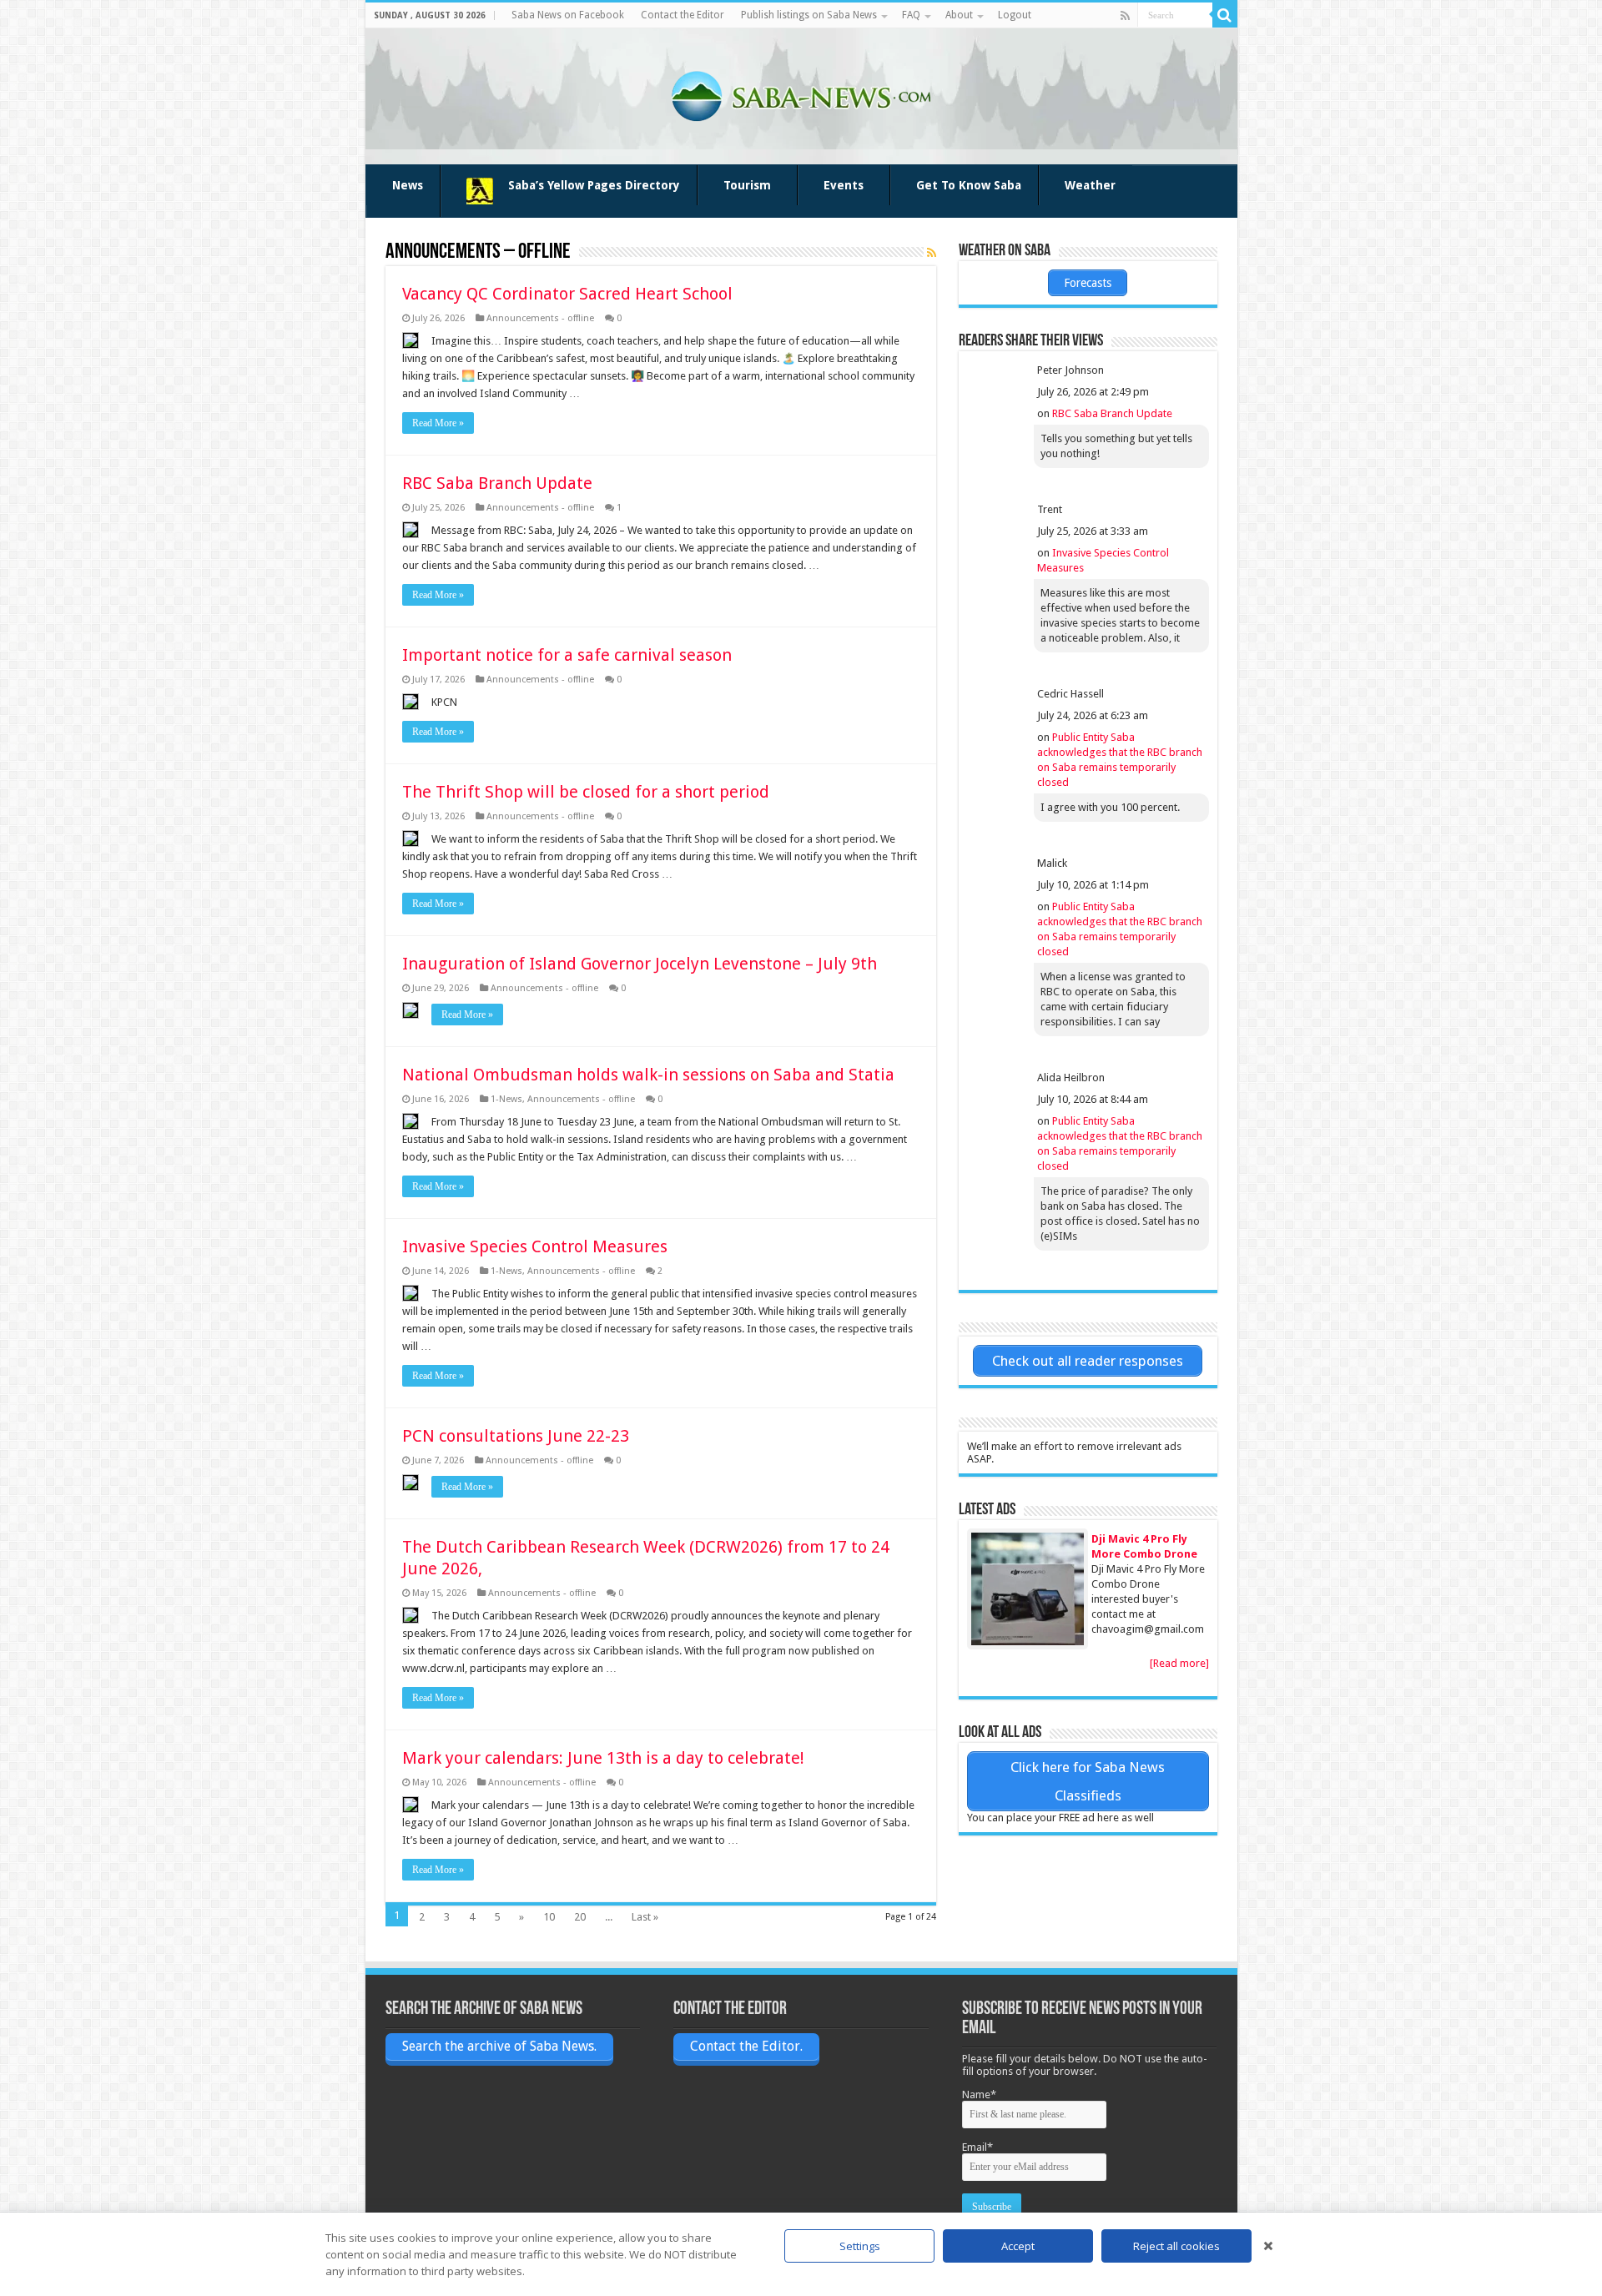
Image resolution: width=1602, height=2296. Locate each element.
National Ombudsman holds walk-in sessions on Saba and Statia (648, 1075)
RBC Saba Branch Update (497, 483)
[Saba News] (801, 93)
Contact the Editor (683, 15)
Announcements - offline (540, 318)
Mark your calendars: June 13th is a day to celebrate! (603, 1758)
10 (549, 1917)
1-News (506, 1099)
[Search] (1225, 15)
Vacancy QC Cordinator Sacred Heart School (567, 294)
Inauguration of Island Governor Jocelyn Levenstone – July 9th (640, 964)
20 (580, 1917)
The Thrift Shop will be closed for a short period (586, 792)
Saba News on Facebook (568, 15)
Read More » (438, 423)
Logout (1015, 15)
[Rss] (1125, 16)
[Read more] (1179, 1663)
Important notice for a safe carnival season (567, 655)
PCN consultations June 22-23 (516, 1436)
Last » (645, 1917)
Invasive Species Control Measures (535, 1246)
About (959, 15)
